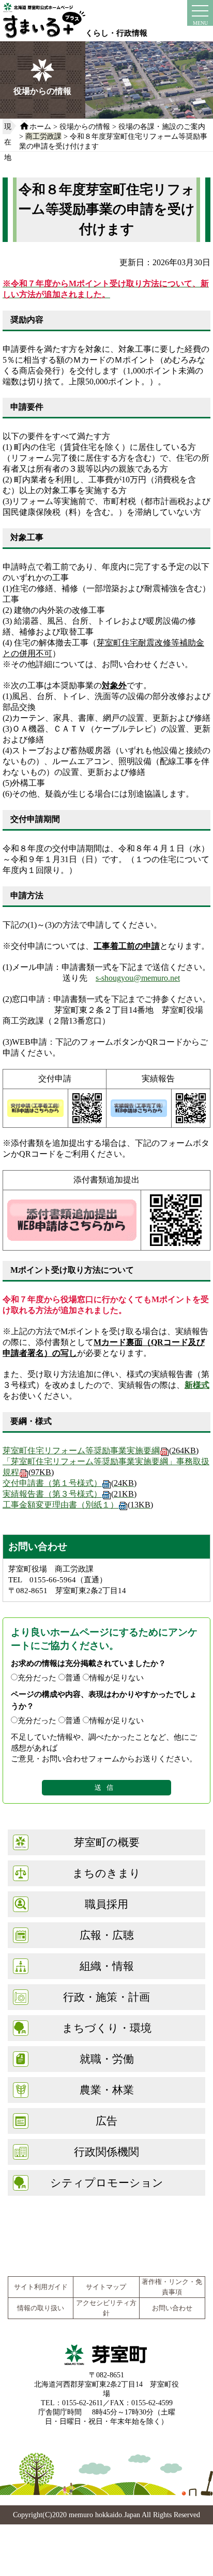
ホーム (40, 126)
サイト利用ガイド (41, 2287)
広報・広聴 (107, 1935)
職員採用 (106, 1904)
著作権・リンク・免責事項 (172, 2287)
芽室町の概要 (107, 1842)
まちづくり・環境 (107, 2028)
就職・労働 (107, 2059)
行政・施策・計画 (106, 1997)
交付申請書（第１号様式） (70, 1483)
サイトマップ (106, 2287)
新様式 (197, 1385)
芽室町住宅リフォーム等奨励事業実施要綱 (101, 1451)
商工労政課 (43, 136)
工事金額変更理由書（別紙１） (78, 1505)
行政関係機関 (106, 2152)
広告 (106, 2121)
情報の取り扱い (41, 2308)
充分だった (37, 1678)
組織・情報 (107, 1966)
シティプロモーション (107, 2183)
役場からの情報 (85, 126)
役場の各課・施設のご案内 (162, 126)
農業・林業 (107, 2090)
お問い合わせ (172, 2308)
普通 (73, 1678)
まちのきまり (106, 1873)
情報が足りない (117, 1678)
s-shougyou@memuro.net (138, 978)
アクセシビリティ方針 (106, 2308)
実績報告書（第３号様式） (70, 1494)
